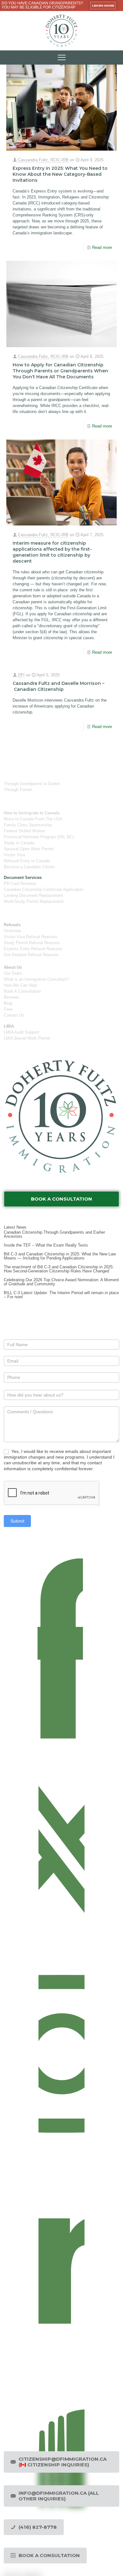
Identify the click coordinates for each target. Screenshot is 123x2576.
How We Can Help (20, 985)
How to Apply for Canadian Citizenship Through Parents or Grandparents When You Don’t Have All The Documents (60, 371)
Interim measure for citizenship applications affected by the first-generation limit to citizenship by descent (52, 552)
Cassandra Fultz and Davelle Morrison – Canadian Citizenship (59, 686)
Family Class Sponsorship (28, 825)
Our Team (13, 973)
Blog (8, 1003)
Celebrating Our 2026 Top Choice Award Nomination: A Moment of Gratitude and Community (61, 1282)
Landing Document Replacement (33, 895)
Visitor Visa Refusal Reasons (31, 937)
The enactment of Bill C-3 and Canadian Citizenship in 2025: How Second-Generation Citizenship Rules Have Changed (59, 1269)
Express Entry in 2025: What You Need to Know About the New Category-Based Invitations (60, 174)
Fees (8, 1009)
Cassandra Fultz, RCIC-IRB (43, 160)
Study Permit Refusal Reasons (32, 943)
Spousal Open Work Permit (29, 849)
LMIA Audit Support (21, 1032)
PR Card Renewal (20, 884)
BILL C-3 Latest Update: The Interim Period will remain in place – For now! (61, 1295)
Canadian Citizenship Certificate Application (44, 889)
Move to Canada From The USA (33, 819)
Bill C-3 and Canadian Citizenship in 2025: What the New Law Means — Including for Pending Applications (60, 1256)
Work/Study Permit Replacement (34, 901)
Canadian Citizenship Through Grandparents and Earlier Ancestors (54, 1234)
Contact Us (14, 1015)
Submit (17, 1521)
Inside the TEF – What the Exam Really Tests (46, 1245)
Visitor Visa (14, 855)
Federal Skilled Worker (24, 831)
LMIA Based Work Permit (27, 1038)
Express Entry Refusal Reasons (33, 949)
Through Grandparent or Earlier (32, 784)
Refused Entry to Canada (27, 861)
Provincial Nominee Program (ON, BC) (39, 837)
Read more (102, 247)
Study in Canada (19, 843)
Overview (12, 931)
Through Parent (18, 790)
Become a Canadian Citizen (29, 867)
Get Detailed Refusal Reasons (31, 955)
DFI (21, 675)
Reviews (12, 997)
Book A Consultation (22, 991)
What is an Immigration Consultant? (36, 979)
